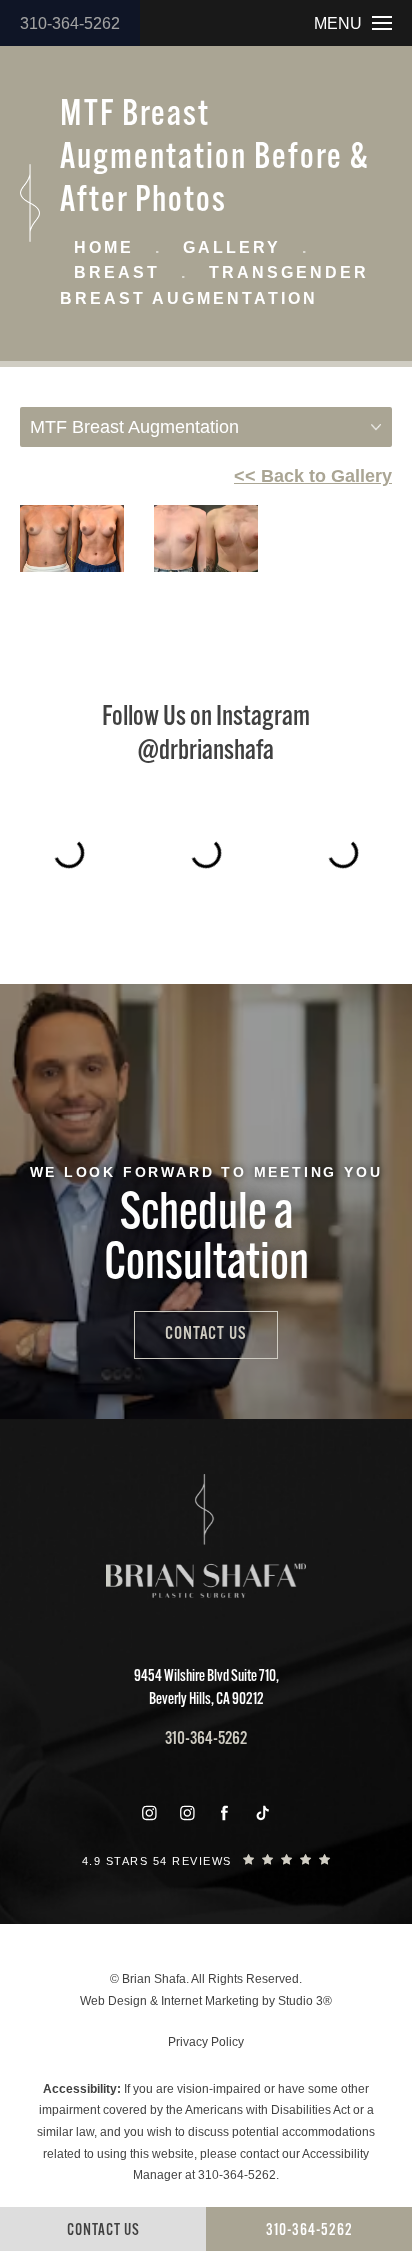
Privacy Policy (206, 2042)
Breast (117, 272)
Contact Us (206, 1335)
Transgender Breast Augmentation (214, 285)
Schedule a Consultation (206, 1241)
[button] (149, 1813)
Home (104, 247)
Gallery (232, 247)
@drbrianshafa (206, 752)
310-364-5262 (70, 23)
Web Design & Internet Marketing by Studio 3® (206, 2001)
